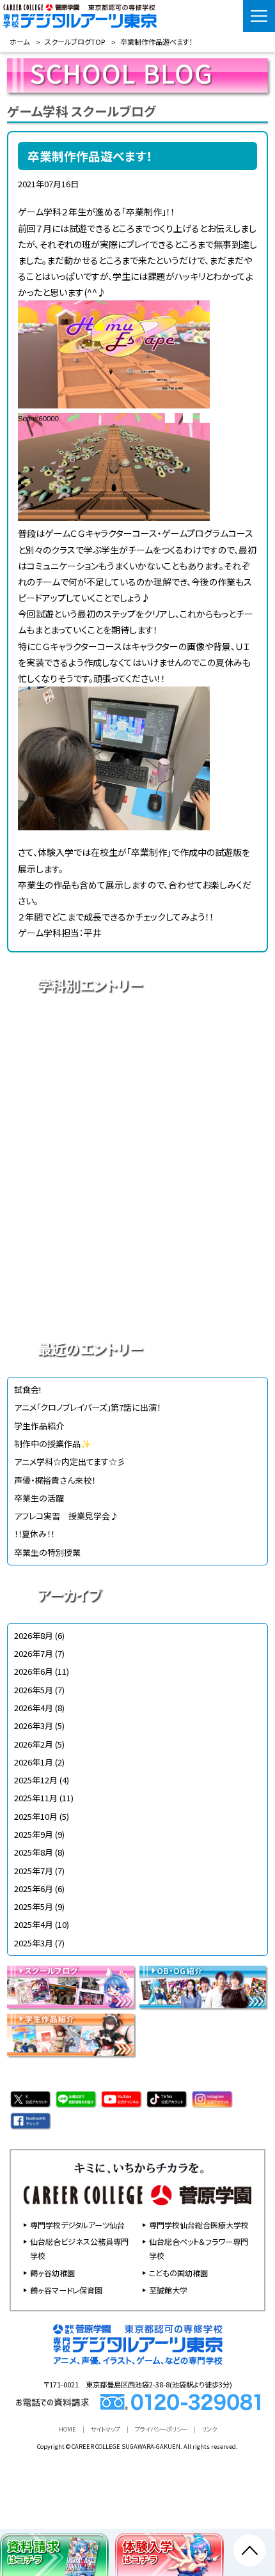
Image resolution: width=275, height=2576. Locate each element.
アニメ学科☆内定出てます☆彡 (70, 1462)
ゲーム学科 (138, 1211)
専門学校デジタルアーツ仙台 (77, 2225)
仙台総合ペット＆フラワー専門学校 (199, 2248)
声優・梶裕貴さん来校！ (55, 1480)
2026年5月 (34, 1690)
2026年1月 (34, 1762)
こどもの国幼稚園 (178, 2273)
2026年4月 (34, 1708)
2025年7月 (34, 1871)
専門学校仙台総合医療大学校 (199, 2225)
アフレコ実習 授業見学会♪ (66, 1516)
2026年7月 (34, 1653)
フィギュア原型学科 (138, 1300)
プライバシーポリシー (161, 2429)
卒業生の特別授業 (47, 1552)
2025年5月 (34, 1906)
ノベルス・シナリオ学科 (138, 1255)
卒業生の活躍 (39, 1498)
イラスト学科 (138, 1121)
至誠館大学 (168, 2290)
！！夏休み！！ (34, 1534)
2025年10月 (36, 1816)
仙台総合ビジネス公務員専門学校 (79, 2248)
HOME (67, 2429)
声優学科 (138, 1076)
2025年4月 (34, 1924)
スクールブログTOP (75, 42)
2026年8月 (34, 1635)
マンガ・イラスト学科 (138, 1166)
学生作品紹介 (39, 1426)
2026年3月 (34, 1726)
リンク (209, 2429)
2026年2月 (34, 1744)
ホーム (20, 42)
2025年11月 (36, 1798)
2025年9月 (34, 1834)
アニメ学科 (138, 1032)
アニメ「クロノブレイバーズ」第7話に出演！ (87, 1407)
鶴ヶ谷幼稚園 (52, 2273)
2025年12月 (36, 1780)
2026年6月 (34, 1671)
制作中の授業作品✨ (52, 1444)
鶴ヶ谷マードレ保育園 (66, 2290)
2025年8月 (34, 1852)
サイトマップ (106, 2429)
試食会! (27, 1389)
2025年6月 (34, 1889)
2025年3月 (34, 1943)
